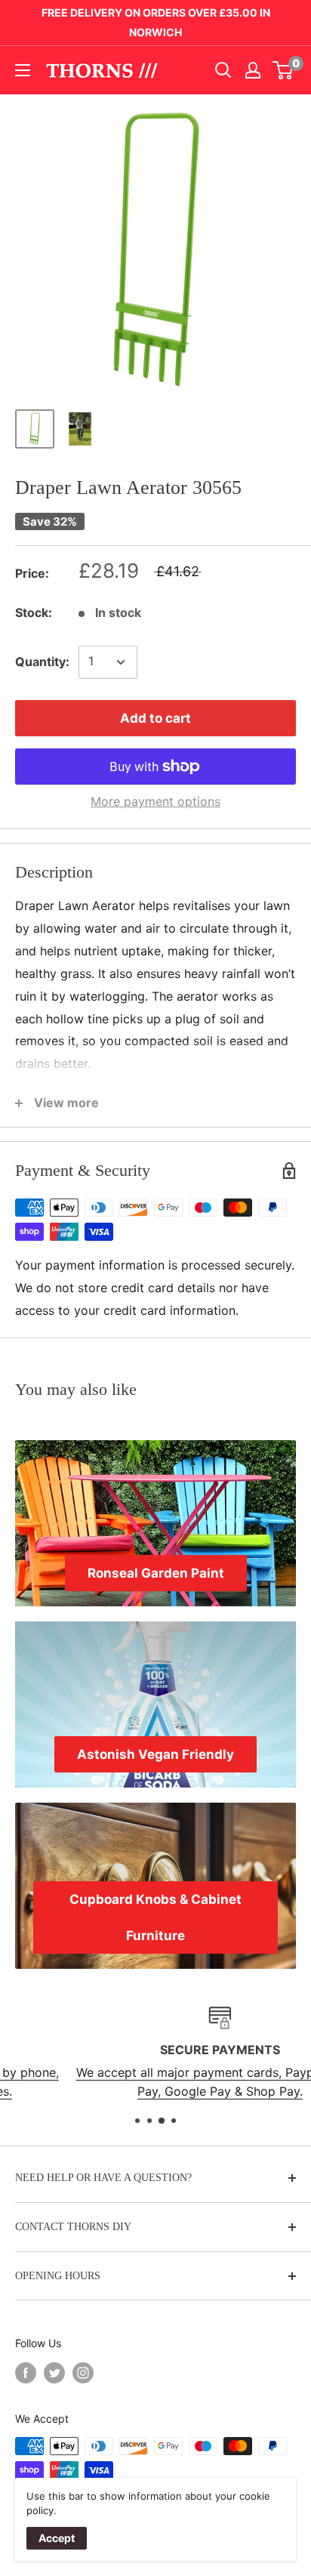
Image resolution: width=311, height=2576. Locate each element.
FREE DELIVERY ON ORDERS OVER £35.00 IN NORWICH (156, 22)
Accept (57, 2538)
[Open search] (223, 70)
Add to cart (155, 718)
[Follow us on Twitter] (54, 2373)
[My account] (253, 70)
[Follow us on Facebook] (26, 2373)
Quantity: (42, 662)
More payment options (155, 801)
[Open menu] (23, 70)
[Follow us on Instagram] (83, 2373)
